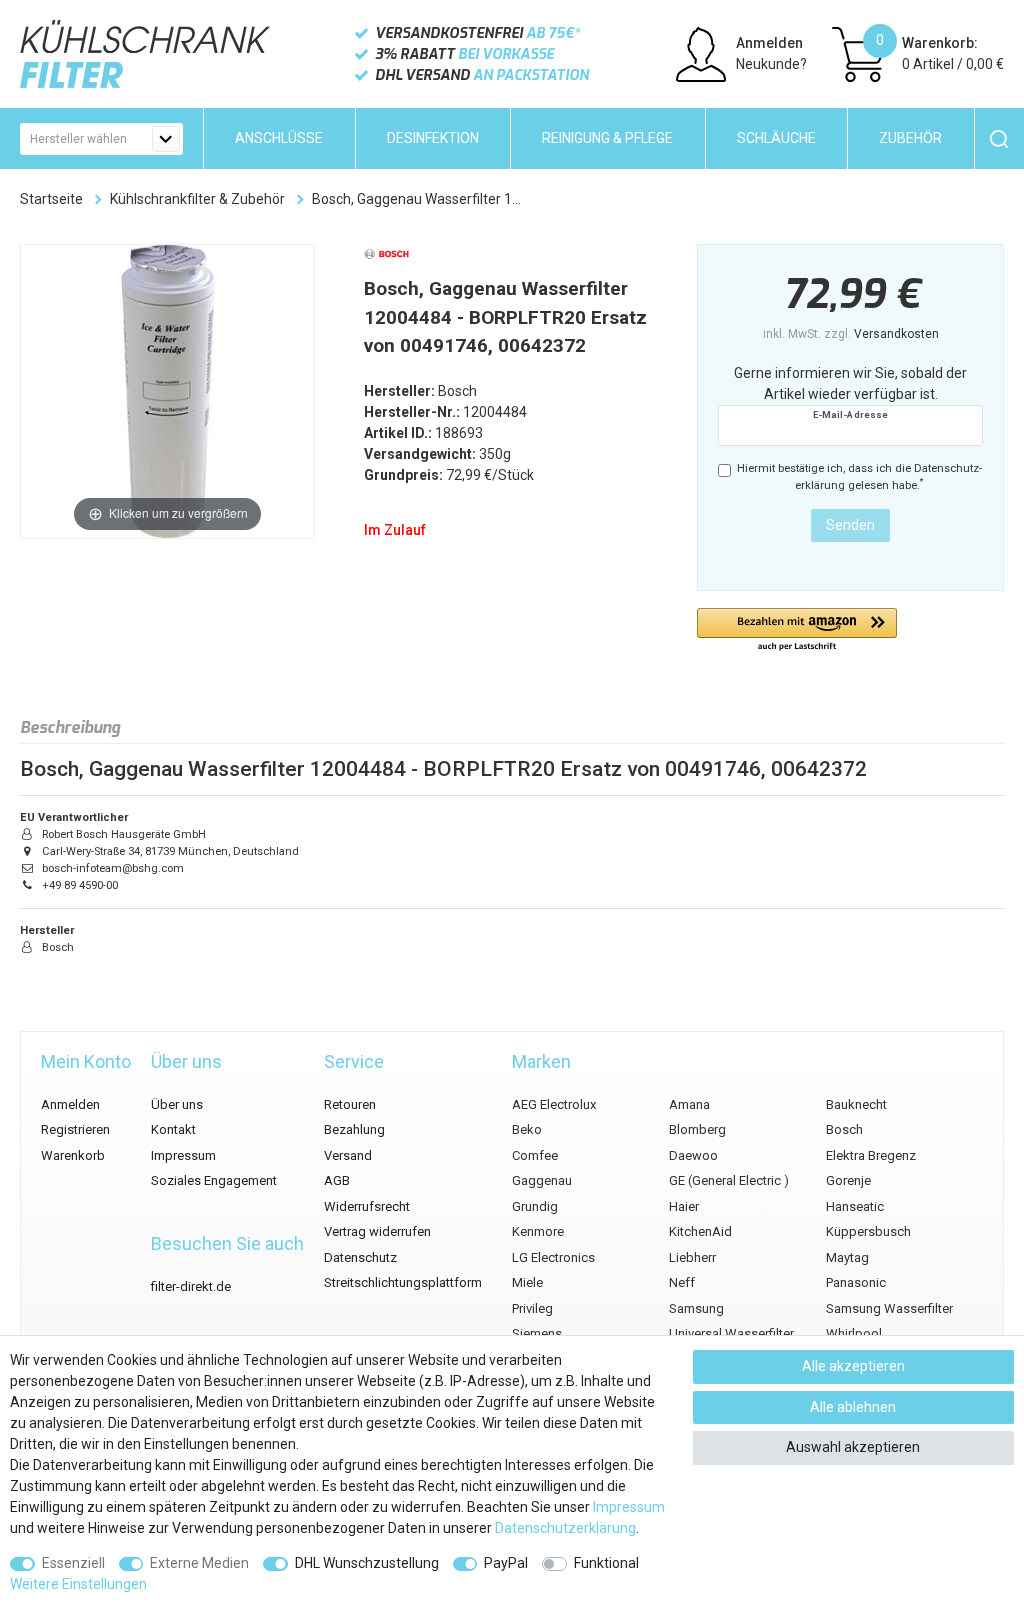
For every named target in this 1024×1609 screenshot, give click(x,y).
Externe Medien (199, 1563)
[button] (797, 630)
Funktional (606, 1563)
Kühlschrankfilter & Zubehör (197, 199)
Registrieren (75, 1129)
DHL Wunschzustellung (367, 1563)
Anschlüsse (279, 138)
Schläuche (776, 138)
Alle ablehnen (853, 1407)
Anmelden (70, 1104)
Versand (348, 1155)
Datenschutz (360, 1257)
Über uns (177, 1104)
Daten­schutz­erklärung (565, 1528)
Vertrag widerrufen (377, 1231)
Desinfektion (433, 138)
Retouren (350, 1104)
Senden (850, 525)
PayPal (506, 1563)
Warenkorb (73, 1155)
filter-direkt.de (191, 1286)
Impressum (183, 1155)
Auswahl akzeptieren (853, 1447)
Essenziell (73, 1563)
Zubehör (910, 138)
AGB (337, 1180)
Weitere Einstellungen (78, 1584)
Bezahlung (354, 1129)
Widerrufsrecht (367, 1206)
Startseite (51, 199)
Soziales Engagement (214, 1180)
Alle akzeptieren (853, 1366)
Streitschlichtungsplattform (403, 1282)
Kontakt (173, 1129)
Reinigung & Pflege (607, 138)
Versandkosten (896, 334)
